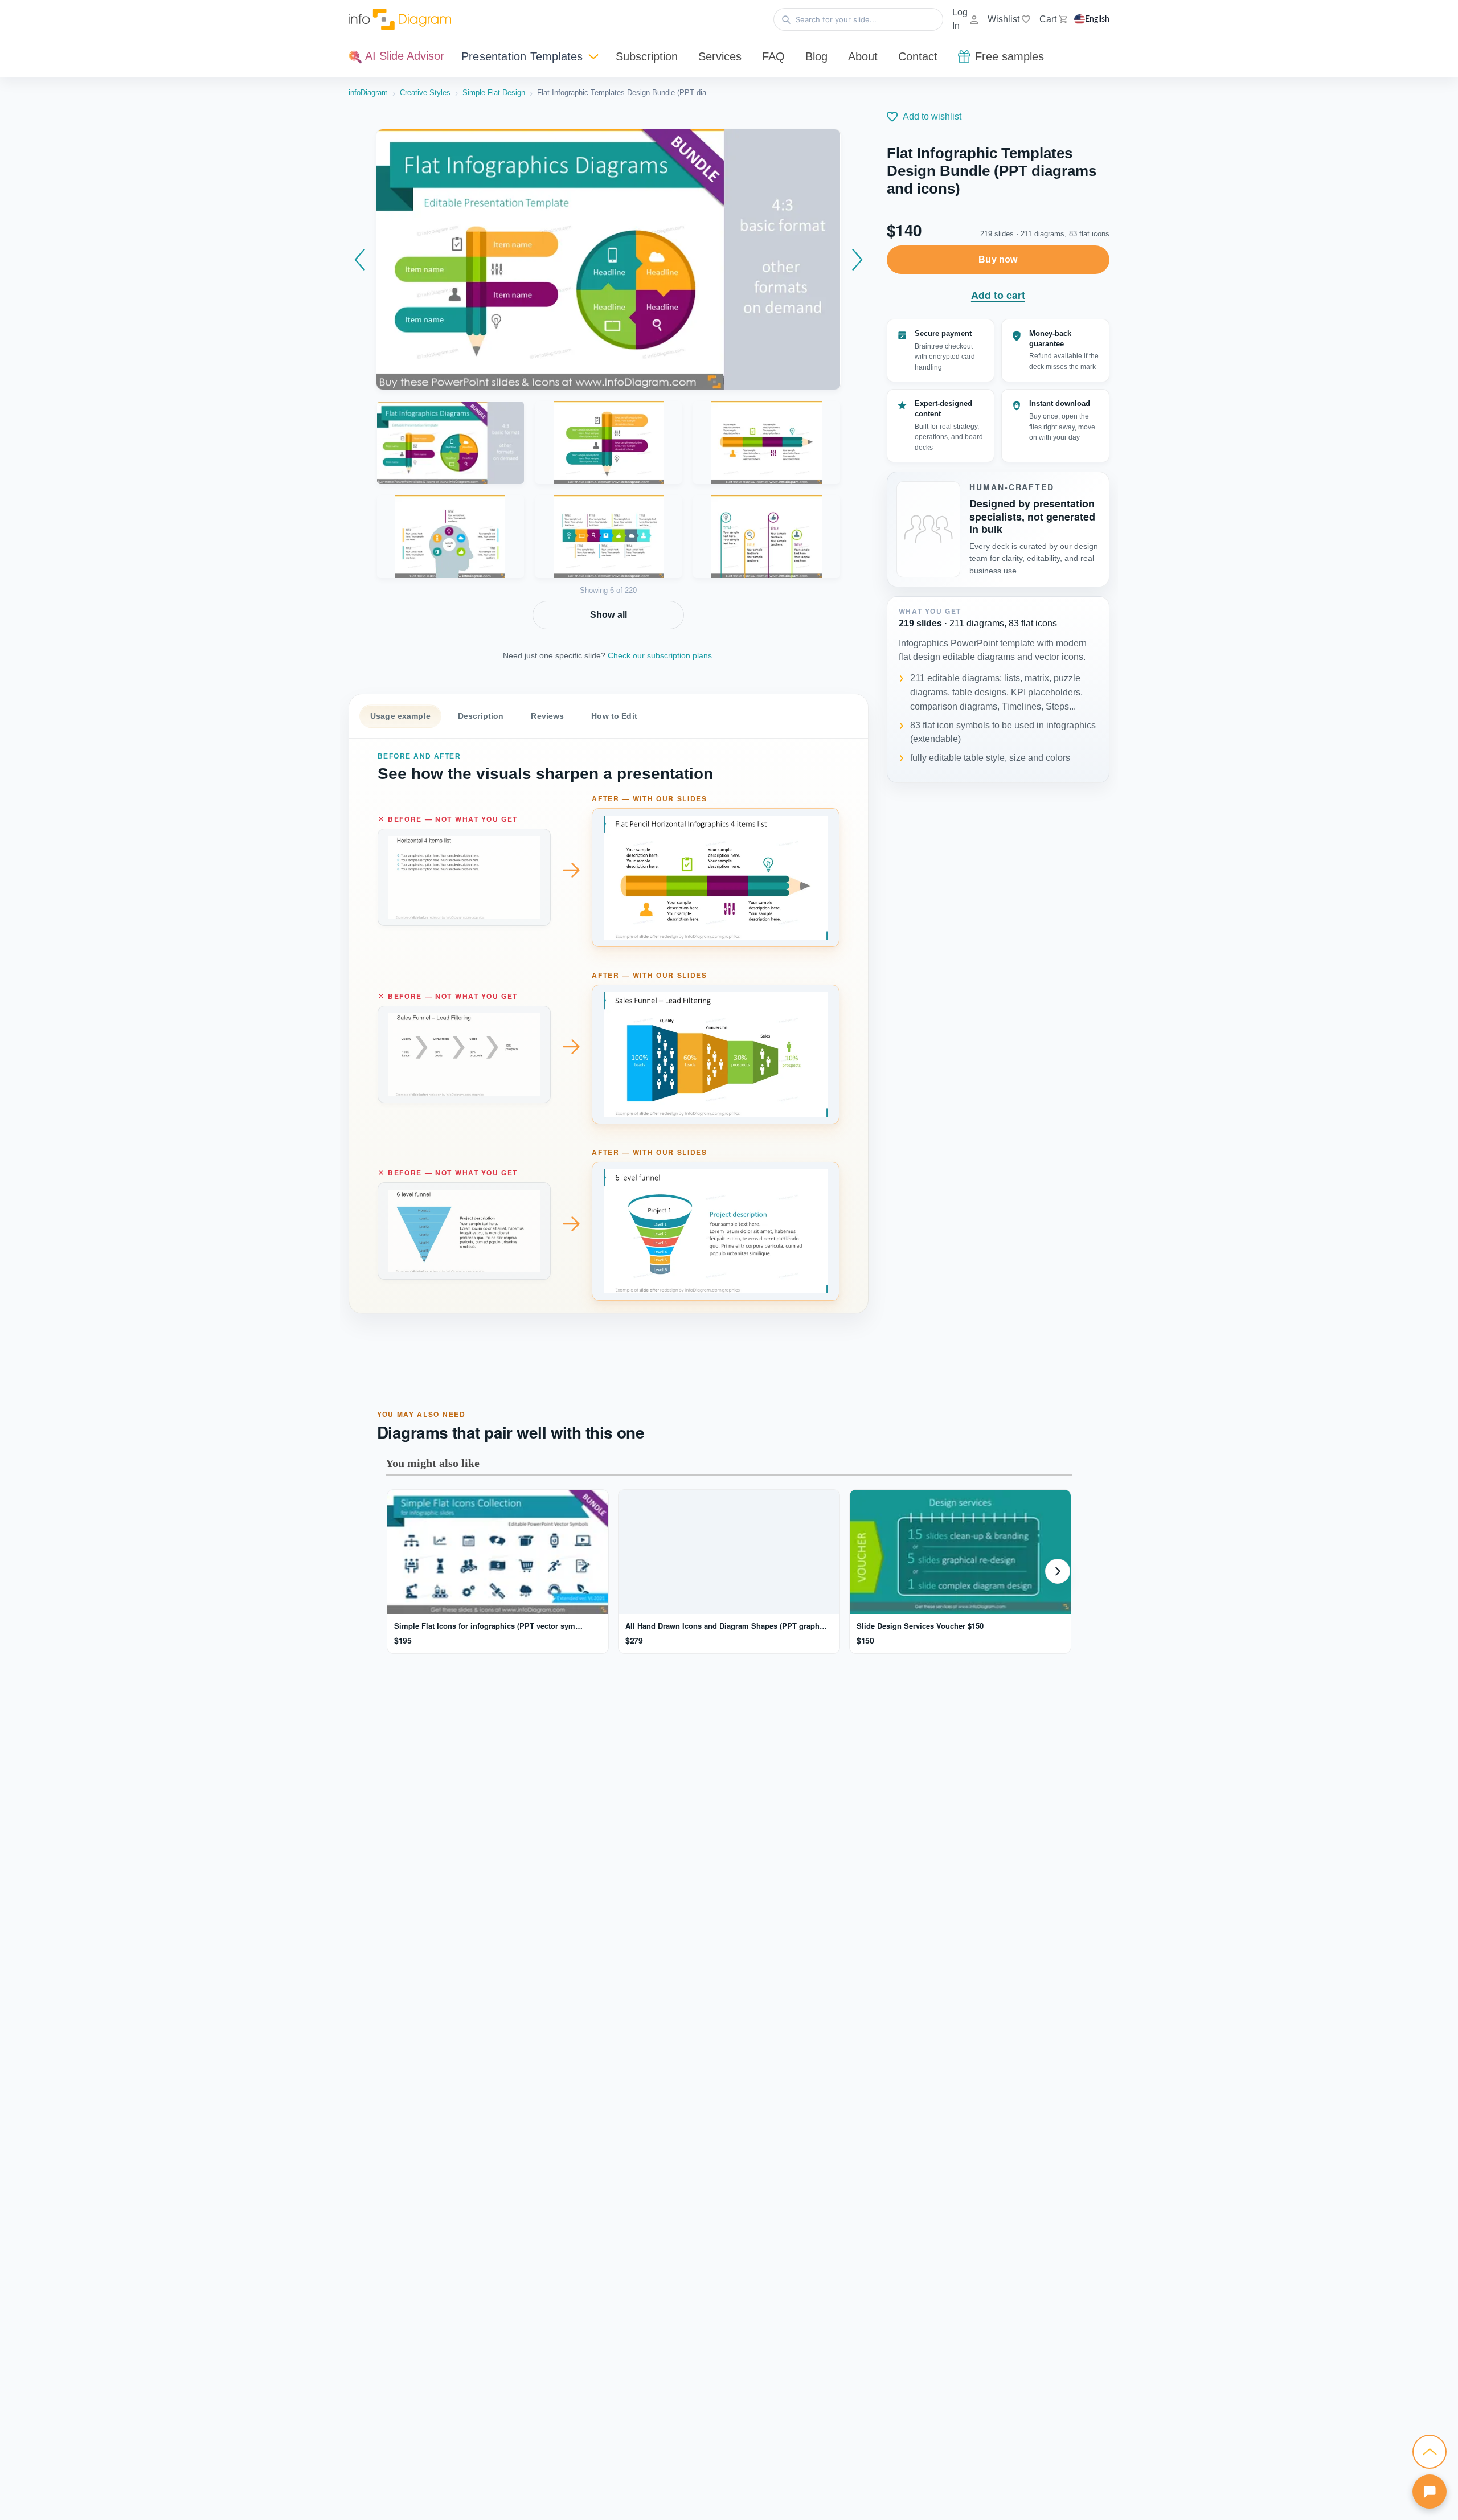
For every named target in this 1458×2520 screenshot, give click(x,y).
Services (720, 56)
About (863, 56)
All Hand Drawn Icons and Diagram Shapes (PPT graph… (725, 1626)
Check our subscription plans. (661, 655)
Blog (816, 56)
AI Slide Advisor (403, 56)
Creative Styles (425, 93)
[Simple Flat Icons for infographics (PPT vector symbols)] (497, 1552)
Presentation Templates (522, 56)
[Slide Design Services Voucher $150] (959, 1552)
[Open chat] (1430, 2492)
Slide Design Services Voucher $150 (919, 1626)
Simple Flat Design (494, 93)
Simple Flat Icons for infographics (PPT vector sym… (487, 1626)
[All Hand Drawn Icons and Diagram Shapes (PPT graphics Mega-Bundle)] (728, 1552)
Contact (918, 56)
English (1097, 19)
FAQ (773, 56)
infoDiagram (368, 93)
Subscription (647, 56)
